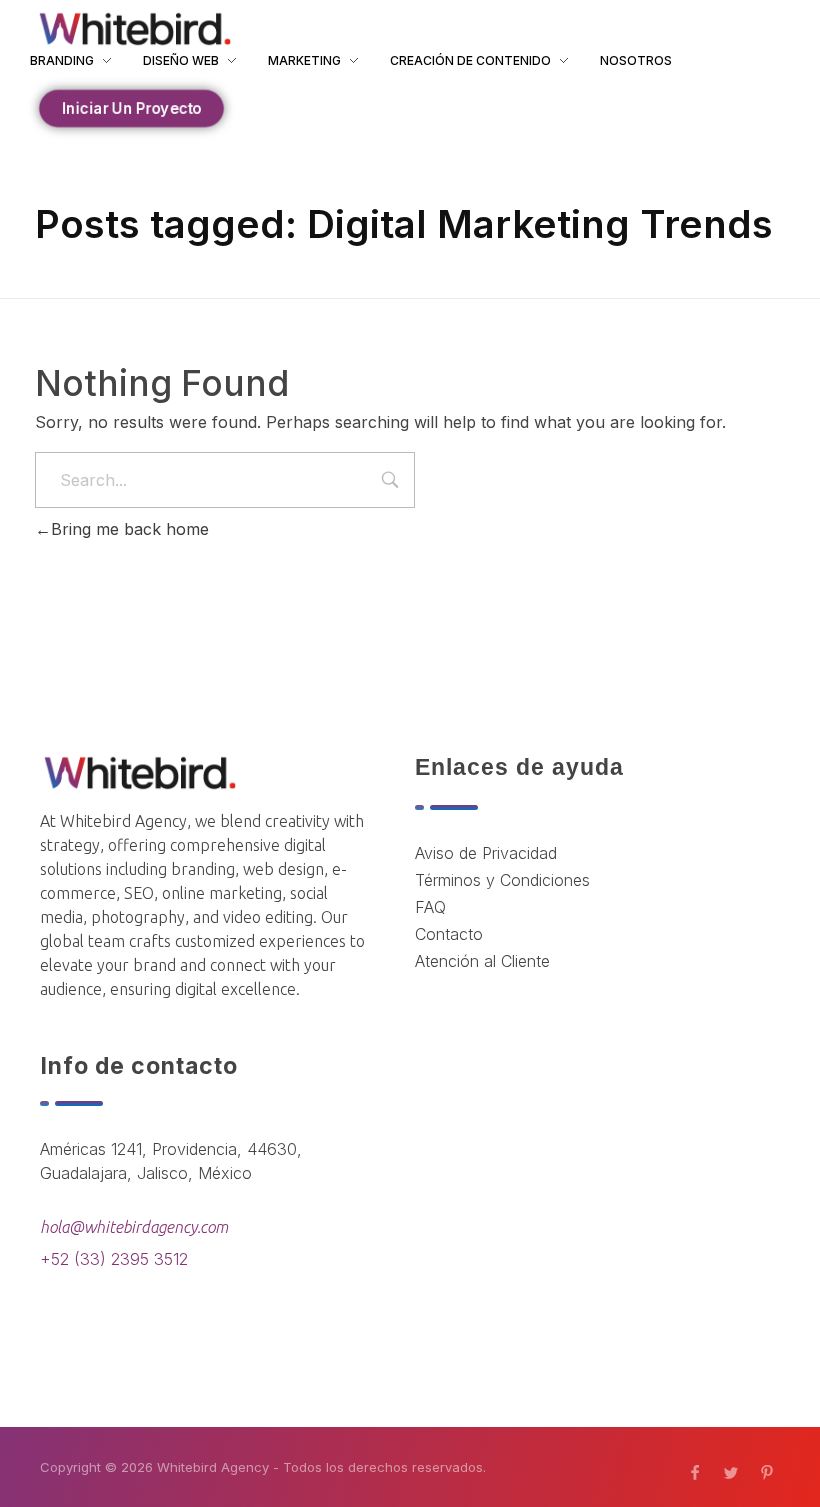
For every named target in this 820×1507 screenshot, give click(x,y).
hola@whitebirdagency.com (134, 1227)
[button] (132, 108)
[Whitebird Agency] (135, 29)
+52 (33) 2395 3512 (114, 1259)
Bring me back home (130, 529)
